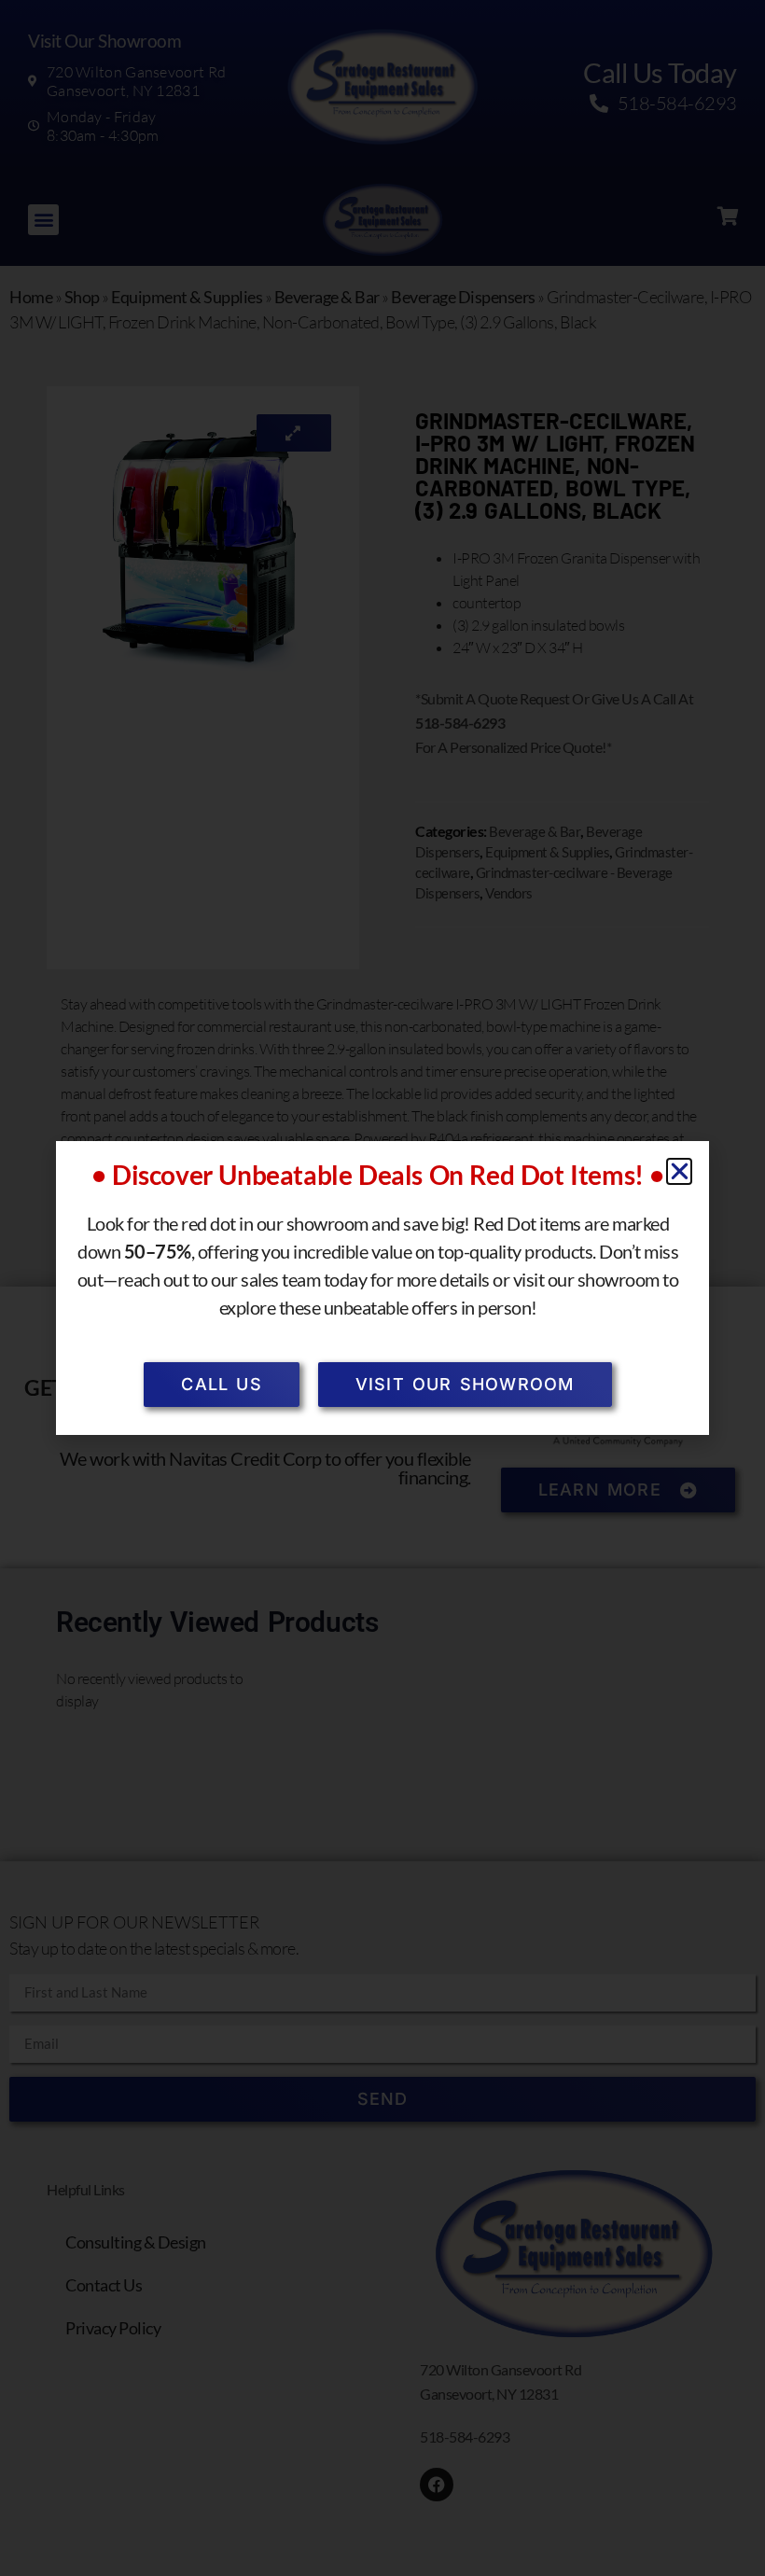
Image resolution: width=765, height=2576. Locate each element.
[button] (680, 1171)
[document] (382, 1288)
